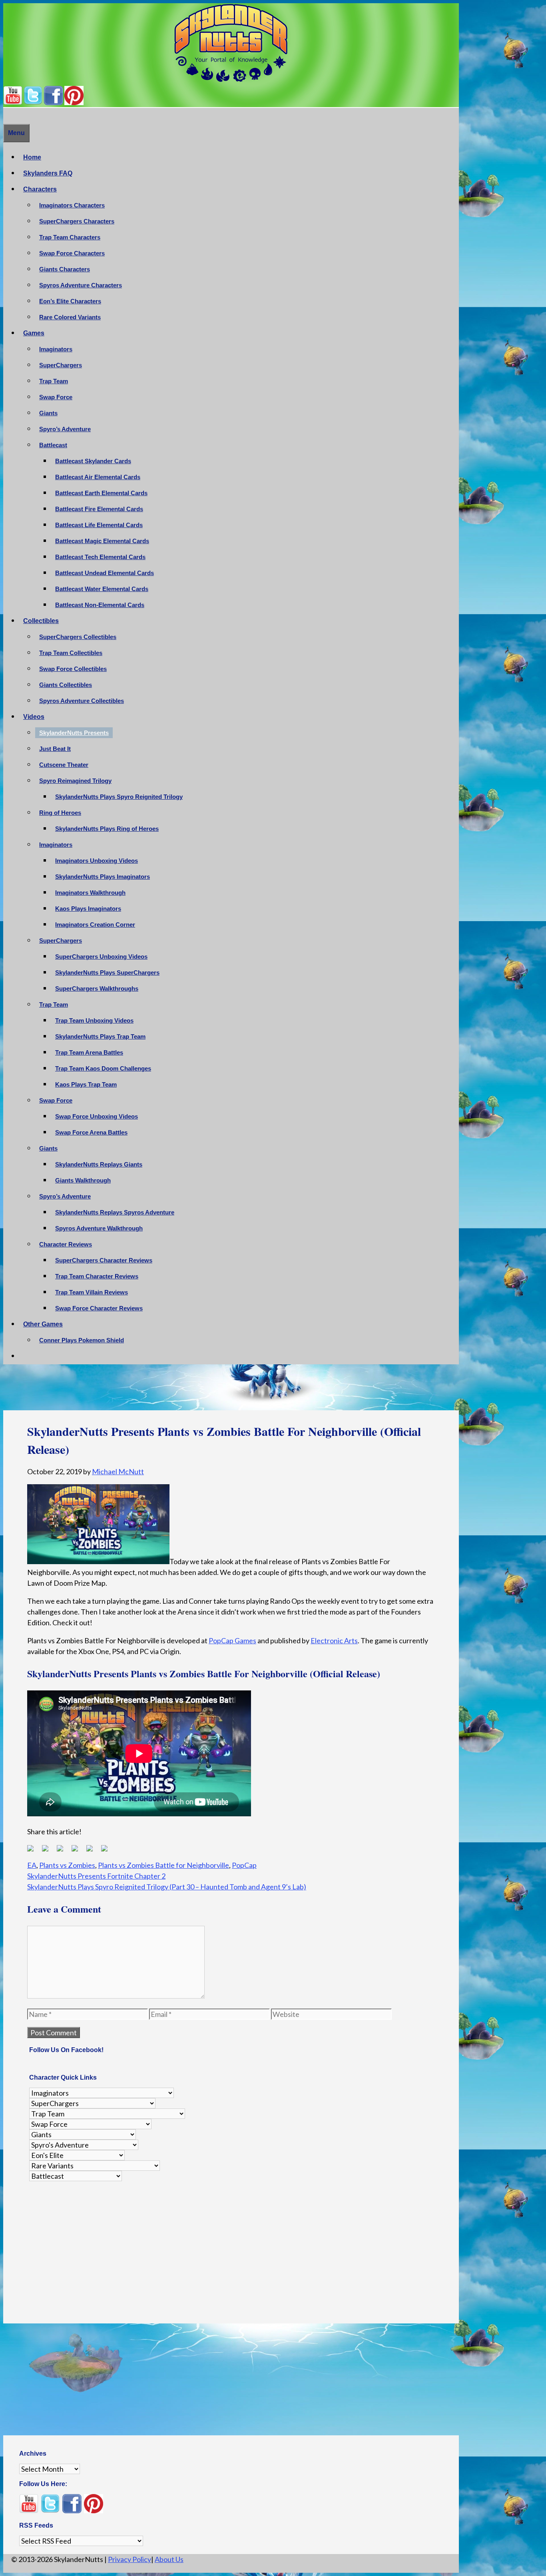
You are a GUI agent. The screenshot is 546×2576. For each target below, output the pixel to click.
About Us (169, 2559)
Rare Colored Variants (70, 317)
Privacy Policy (130, 2559)
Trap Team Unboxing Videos (94, 1020)
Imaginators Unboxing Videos (97, 861)
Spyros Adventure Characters (81, 285)
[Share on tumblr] (93, 1851)
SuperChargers (61, 365)
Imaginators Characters (72, 205)
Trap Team (54, 381)
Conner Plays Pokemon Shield (82, 1340)
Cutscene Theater (64, 765)
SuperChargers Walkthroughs (97, 988)
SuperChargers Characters (77, 221)
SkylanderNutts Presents (74, 733)
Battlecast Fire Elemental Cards (99, 509)
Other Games (43, 1324)
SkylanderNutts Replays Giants (99, 1164)
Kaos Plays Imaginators (88, 909)
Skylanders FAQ (48, 173)
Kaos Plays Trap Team (86, 1084)
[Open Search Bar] (7, 116)
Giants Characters (65, 269)
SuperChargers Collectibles (78, 637)
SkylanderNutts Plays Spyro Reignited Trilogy (119, 797)
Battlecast (53, 445)
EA (32, 1865)
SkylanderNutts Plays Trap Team (100, 1036)
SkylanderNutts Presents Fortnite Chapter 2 (96, 1876)
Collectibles (41, 621)
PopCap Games (232, 1640)
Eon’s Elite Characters (70, 301)
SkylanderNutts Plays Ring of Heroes (107, 829)
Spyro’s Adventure (65, 429)
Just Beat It (55, 749)
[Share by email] (108, 1851)
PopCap (244, 1865)
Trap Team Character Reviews (97, 1276)
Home (32, 157)
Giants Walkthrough (83, 1180)
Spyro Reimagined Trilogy (75, 781)
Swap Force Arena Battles (91, 1132)
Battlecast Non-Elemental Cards (100, 605)
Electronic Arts (334, 1640)
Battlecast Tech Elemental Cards (100, 557)
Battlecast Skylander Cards (93, 461)
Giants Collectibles (66, 685)
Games (34, 333)
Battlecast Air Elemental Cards (98, 477)
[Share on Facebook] (34, 1851)
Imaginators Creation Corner (95, 925)
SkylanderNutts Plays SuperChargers (107, 972)
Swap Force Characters (72, 253)
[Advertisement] (231, 1390)
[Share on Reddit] (63, 1851)
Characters (40, 189)
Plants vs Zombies (67, 1865)
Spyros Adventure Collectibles (82, 701)
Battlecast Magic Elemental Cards (102, 541)
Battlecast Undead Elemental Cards (105, 573)
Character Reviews (66, 1244)
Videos (34, 717)
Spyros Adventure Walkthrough (99, 1228)
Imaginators (56, 349)
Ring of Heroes (60, 813)
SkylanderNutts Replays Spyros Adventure (115, 1212)
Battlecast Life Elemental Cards (99, 525)
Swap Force (56, 397)
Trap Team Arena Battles (89, 1052)
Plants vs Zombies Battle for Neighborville (163, 1865)
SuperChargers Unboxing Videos (101, 957)
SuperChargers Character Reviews (104, 1260)
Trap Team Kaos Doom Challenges (103, 1068)
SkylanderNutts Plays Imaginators (103, 877)
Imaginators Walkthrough (90, 893)
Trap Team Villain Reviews (92, 1292)
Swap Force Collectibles (73, 669)
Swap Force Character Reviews (99, 1308)
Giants (48, 413)
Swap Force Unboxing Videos (97, 1116)
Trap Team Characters (70, 237)
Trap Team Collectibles (71, 653)
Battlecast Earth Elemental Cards (101, 493)
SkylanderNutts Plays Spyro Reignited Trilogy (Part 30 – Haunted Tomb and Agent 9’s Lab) (167, 1887)
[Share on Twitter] (48, 1851)
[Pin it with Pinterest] (78, 1851)
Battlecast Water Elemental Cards (102, 589)
